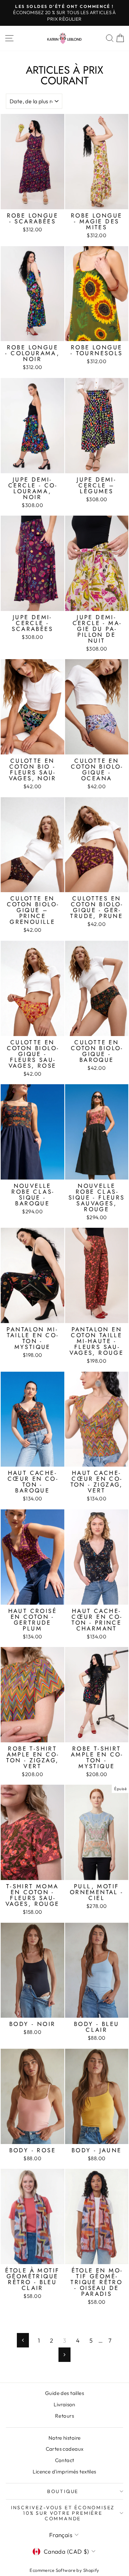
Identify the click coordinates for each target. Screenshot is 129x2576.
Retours (64, 2416)
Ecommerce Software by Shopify (64, 2570)
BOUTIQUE (63, 2491)
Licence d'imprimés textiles (64, 2472)
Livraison (64, 2404)
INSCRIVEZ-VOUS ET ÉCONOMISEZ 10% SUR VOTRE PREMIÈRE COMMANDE (63, 2513)
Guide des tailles (64, 2393)
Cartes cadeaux (65, 2449)
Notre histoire (65, 2438)
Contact (65, 2460)
